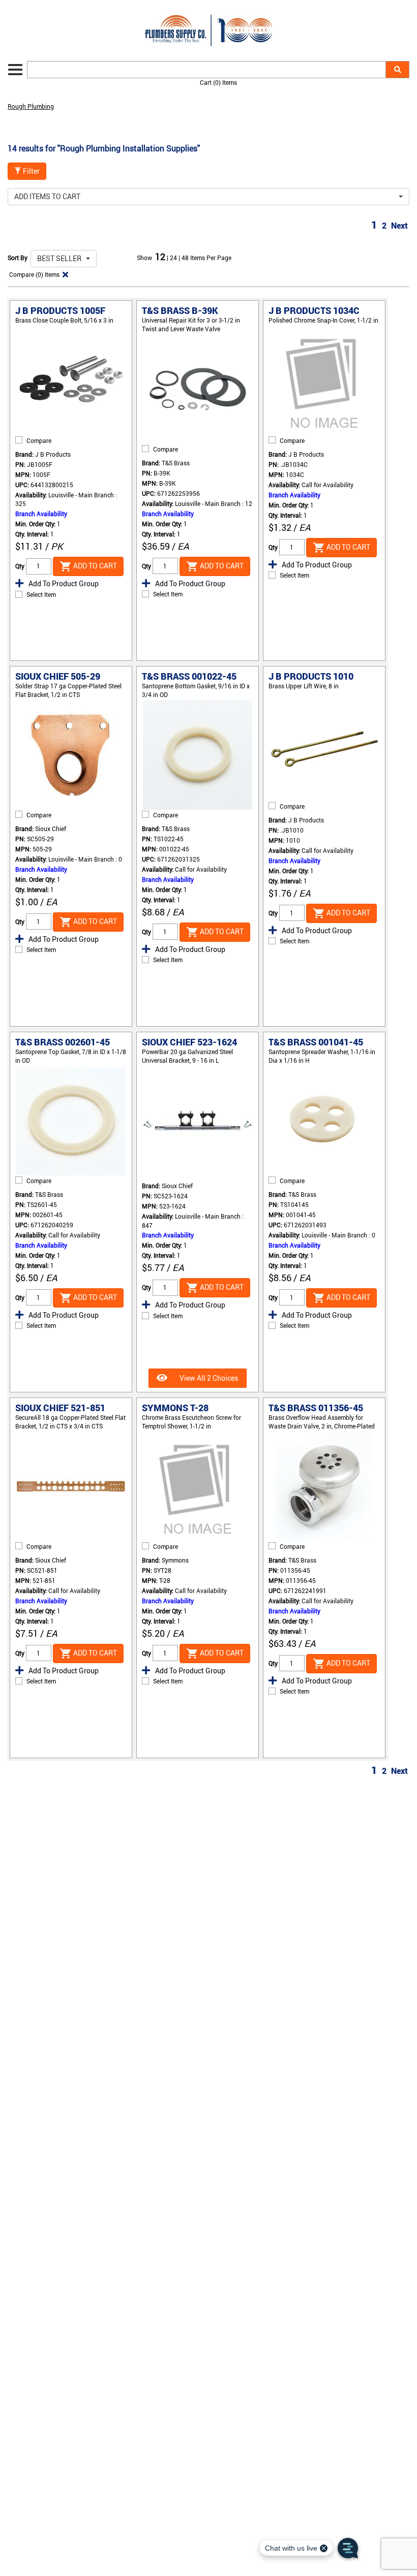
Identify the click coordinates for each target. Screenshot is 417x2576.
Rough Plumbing (31, 106)
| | (174, 258)
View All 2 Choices (208, 1378)
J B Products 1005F (60, 310)
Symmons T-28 (175, 1408)
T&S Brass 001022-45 (189, 676)
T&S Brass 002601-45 (63, 1042)
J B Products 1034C (314, 310)
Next (399, 226)
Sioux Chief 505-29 (58, 676)
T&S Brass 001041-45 (316, 1042)
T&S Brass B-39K (180, 310)
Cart (218, 82)
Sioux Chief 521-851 (60, 1408)
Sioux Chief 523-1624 (189, 1042)
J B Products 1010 (311, 676)
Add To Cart (94, 566)
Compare (39, 440)
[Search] (397, 70)
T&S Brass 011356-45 (316, 1408)
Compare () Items (34, 274)
